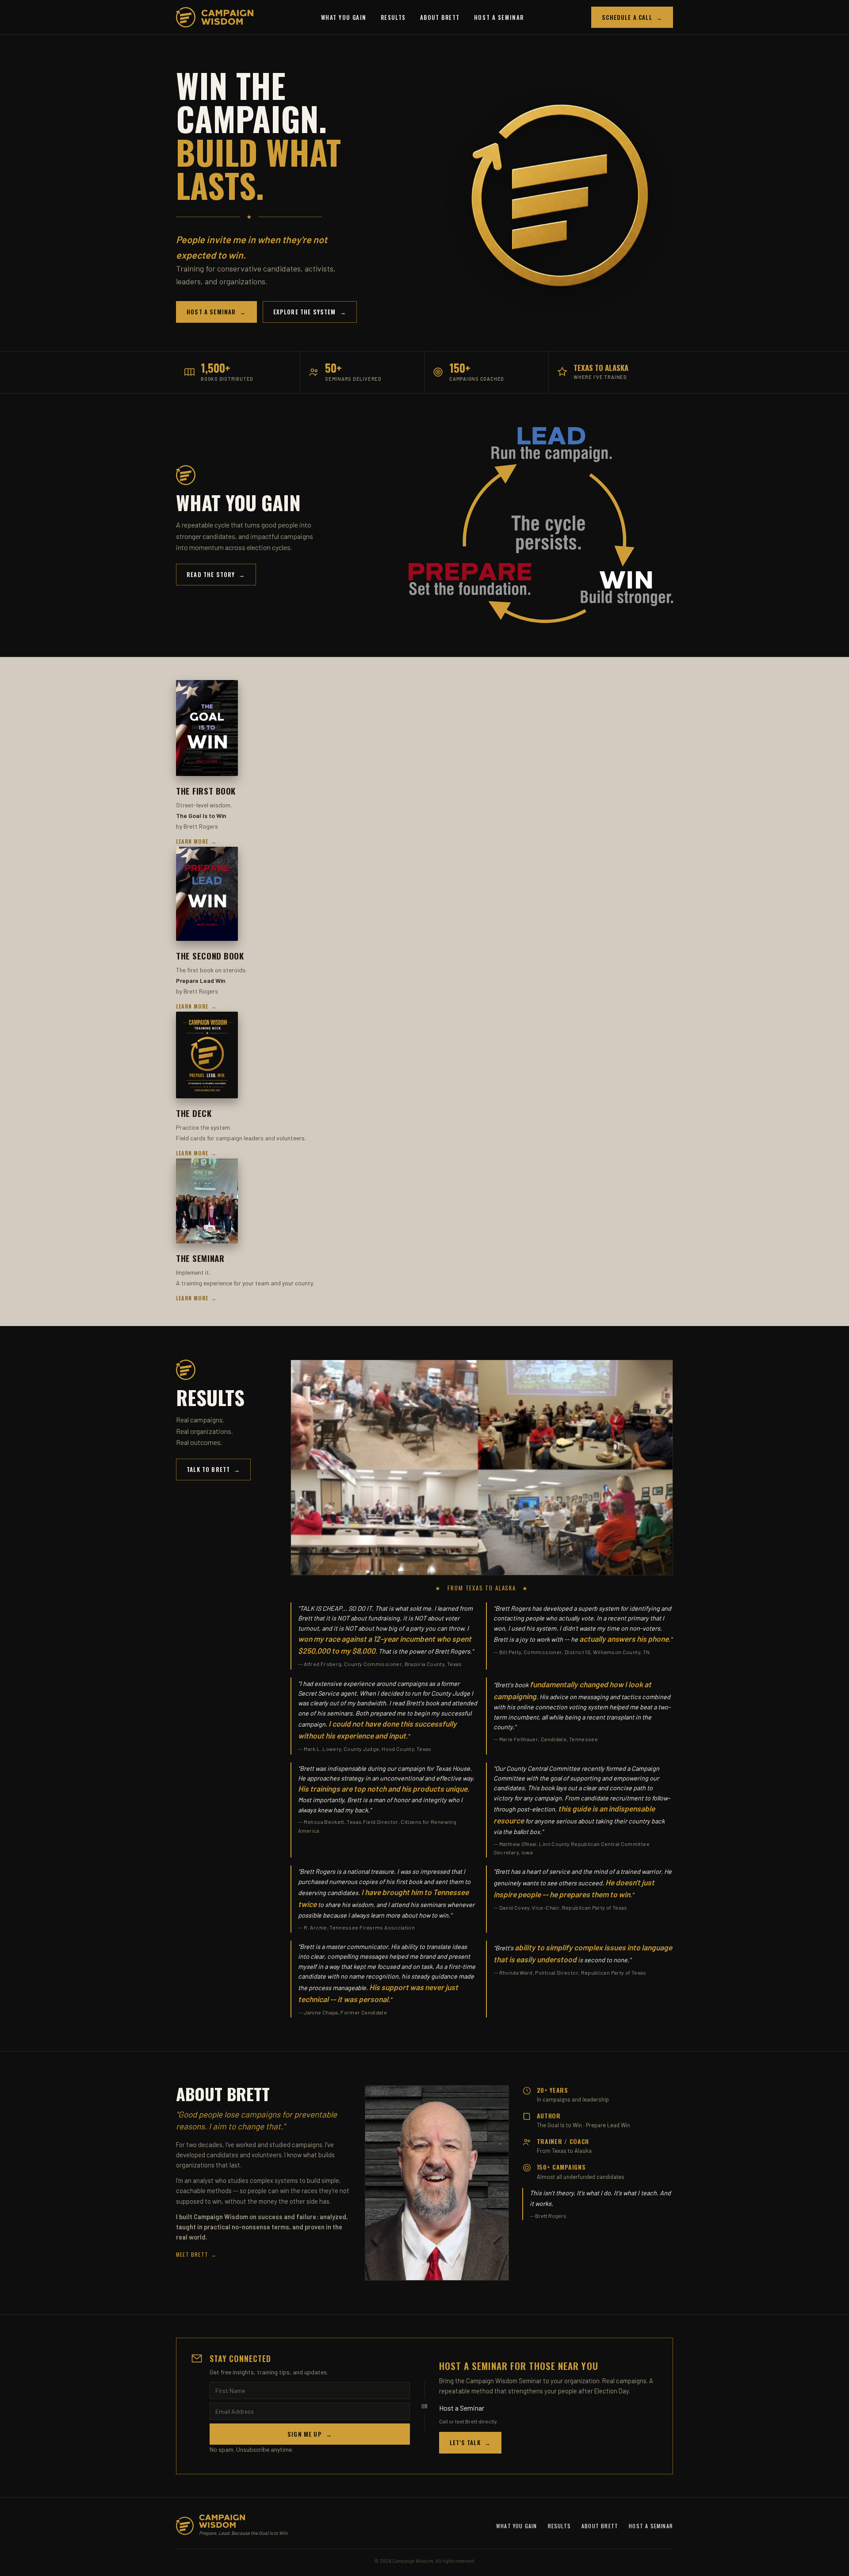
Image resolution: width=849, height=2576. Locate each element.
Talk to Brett (213, 1469)
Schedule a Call (632, 17)
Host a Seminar (499, 17)
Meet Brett (196, 2254)
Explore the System (310, 312)
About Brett (440, 17)
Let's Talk (470, 2442)
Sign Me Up (310, 2434)
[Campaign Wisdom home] (215, 17)
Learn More (196, 841)
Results (393, 17)
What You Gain (344, 17)
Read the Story (216, 574)
